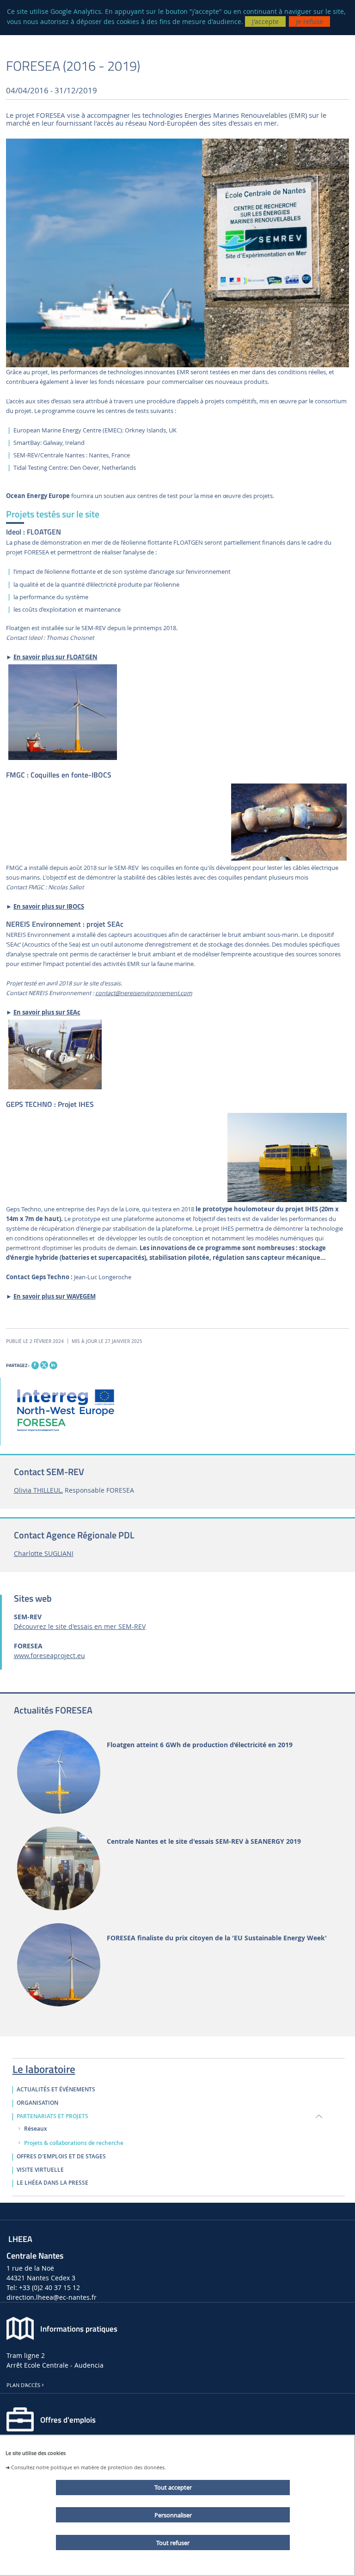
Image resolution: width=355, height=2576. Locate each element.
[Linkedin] (53, 1365)
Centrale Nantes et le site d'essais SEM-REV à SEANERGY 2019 (204, 1842)
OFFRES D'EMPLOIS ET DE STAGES (61, 2157)
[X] (44, 1364)
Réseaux (36, 2129)
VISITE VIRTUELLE (40, 2170)
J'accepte (265, 21)
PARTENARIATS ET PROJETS (52, 2116)
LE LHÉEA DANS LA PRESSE (52, 2183)
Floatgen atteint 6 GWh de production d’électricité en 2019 (200, 1745)
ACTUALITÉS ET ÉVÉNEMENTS (56, 2090)
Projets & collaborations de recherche (74, 2143)
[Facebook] (35, 1365)
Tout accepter (173, 2487)
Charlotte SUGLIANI (44, 1553)
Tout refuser (173, 2543)
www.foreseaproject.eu (49, 1656)
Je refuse (309, 21)
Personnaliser (173, 2515)
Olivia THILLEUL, (38, 1490)
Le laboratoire (44, 2067)
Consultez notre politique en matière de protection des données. (89, 2467)
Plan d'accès (23, 2385)
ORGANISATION (37, 2103)
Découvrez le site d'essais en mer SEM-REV (80, 1626)
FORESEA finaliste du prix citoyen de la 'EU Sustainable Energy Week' (217, 1938)
